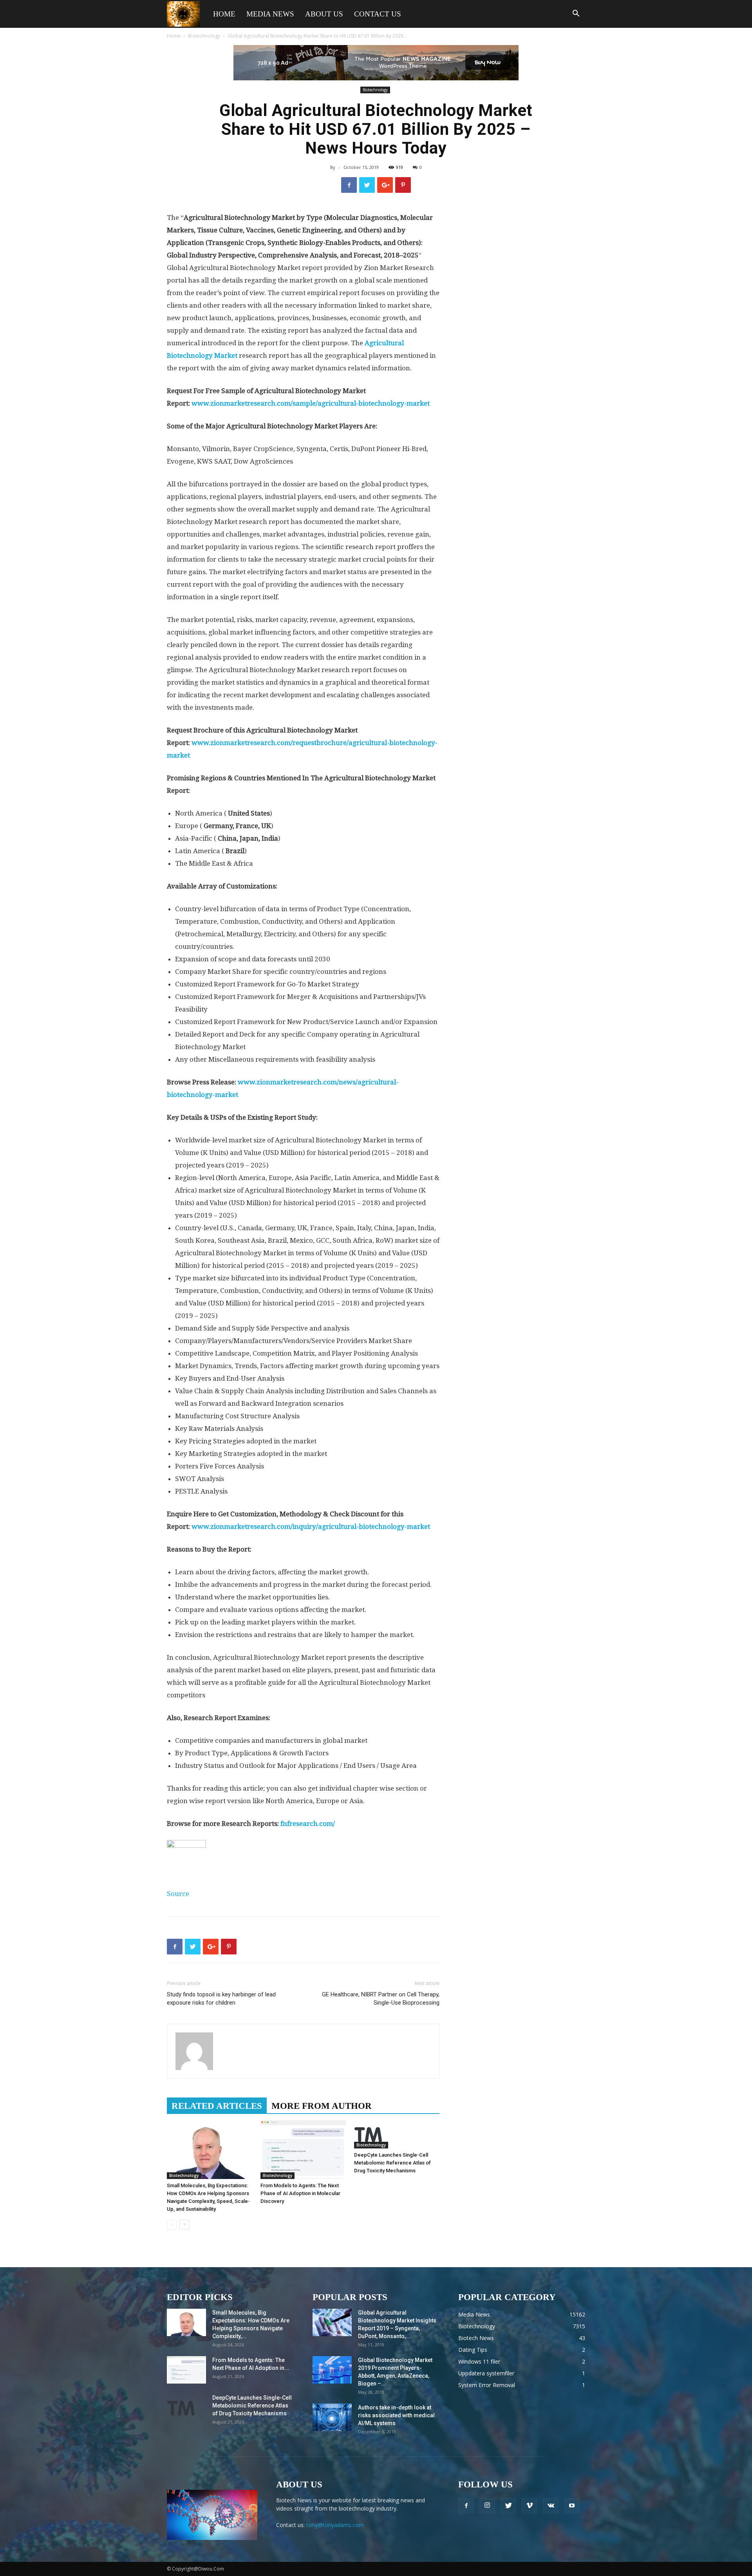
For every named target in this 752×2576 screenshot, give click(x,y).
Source (178, 1894)
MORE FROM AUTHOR (322, 2106)
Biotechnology (204, 36)
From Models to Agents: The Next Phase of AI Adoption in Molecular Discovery (300, 2193)
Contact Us (378, 14)
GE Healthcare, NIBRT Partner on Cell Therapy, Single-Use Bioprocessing (381, 1999)
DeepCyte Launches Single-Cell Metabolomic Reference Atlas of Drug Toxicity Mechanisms (392, 2163)
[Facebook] (466, 2506)
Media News (270, 14)
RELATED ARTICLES (217, 2106)
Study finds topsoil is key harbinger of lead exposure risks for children (221, 1999)
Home (224, 14)
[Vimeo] (530, 2506)
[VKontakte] (551, 2506)
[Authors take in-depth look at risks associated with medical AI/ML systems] (332, 2417)
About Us (324, 14)
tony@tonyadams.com (335, 2525)
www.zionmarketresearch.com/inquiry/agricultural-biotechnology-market (311, 1526)
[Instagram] (487, 2506)
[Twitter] (508, 2506)
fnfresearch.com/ (308, 1824)
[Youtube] (572, 2506)
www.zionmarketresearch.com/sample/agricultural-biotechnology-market (311, 403)
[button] (576, 14)
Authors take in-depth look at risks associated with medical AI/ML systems (396, 2415)
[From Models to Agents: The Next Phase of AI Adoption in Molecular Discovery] (303, 2150)
